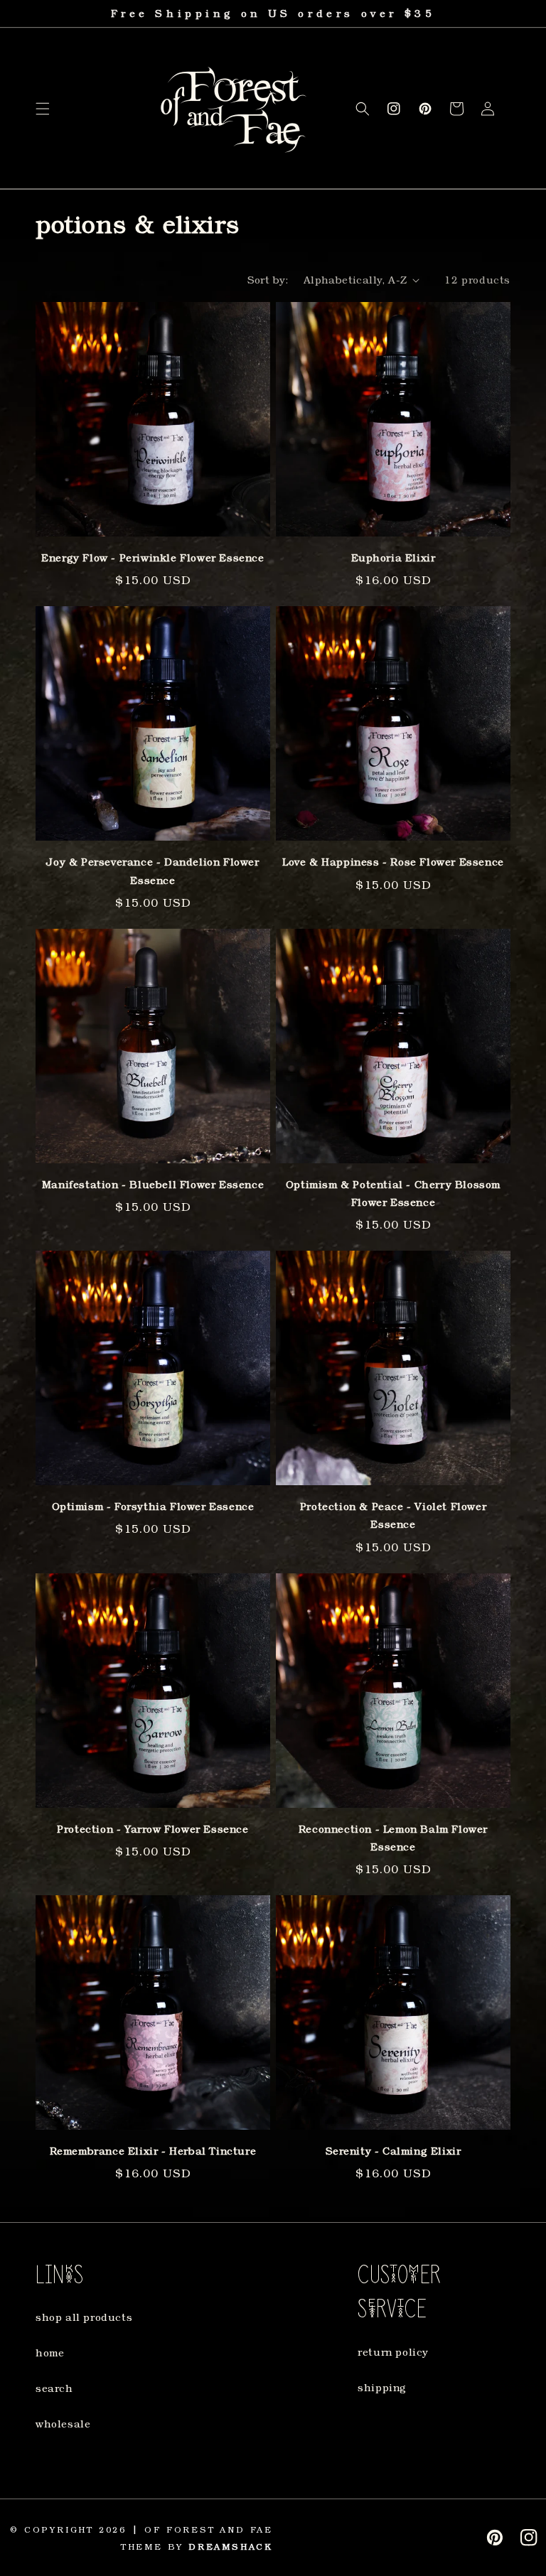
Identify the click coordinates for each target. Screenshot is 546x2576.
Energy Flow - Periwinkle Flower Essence (152, 557)
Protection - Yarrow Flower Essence (152, 1829)
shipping (382, 2387)
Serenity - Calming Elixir (394, 2151)
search (54, 2388)
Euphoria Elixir (394, 557)
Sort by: (268, 280)
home (50, 2353)
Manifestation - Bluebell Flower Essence (153, 1184)
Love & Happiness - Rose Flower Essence (393, 862)
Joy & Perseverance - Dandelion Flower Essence (152, 871)
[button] (43, 109)
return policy (393, 2352)
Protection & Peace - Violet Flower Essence (393, 1515)
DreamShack (231, 2547)
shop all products (84, 2317)
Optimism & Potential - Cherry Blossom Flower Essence (393, 1193)
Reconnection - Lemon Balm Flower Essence (393, 1838)
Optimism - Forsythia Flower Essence (153, 1506)
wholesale (63, 2424)
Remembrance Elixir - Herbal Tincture (153, 2151)
